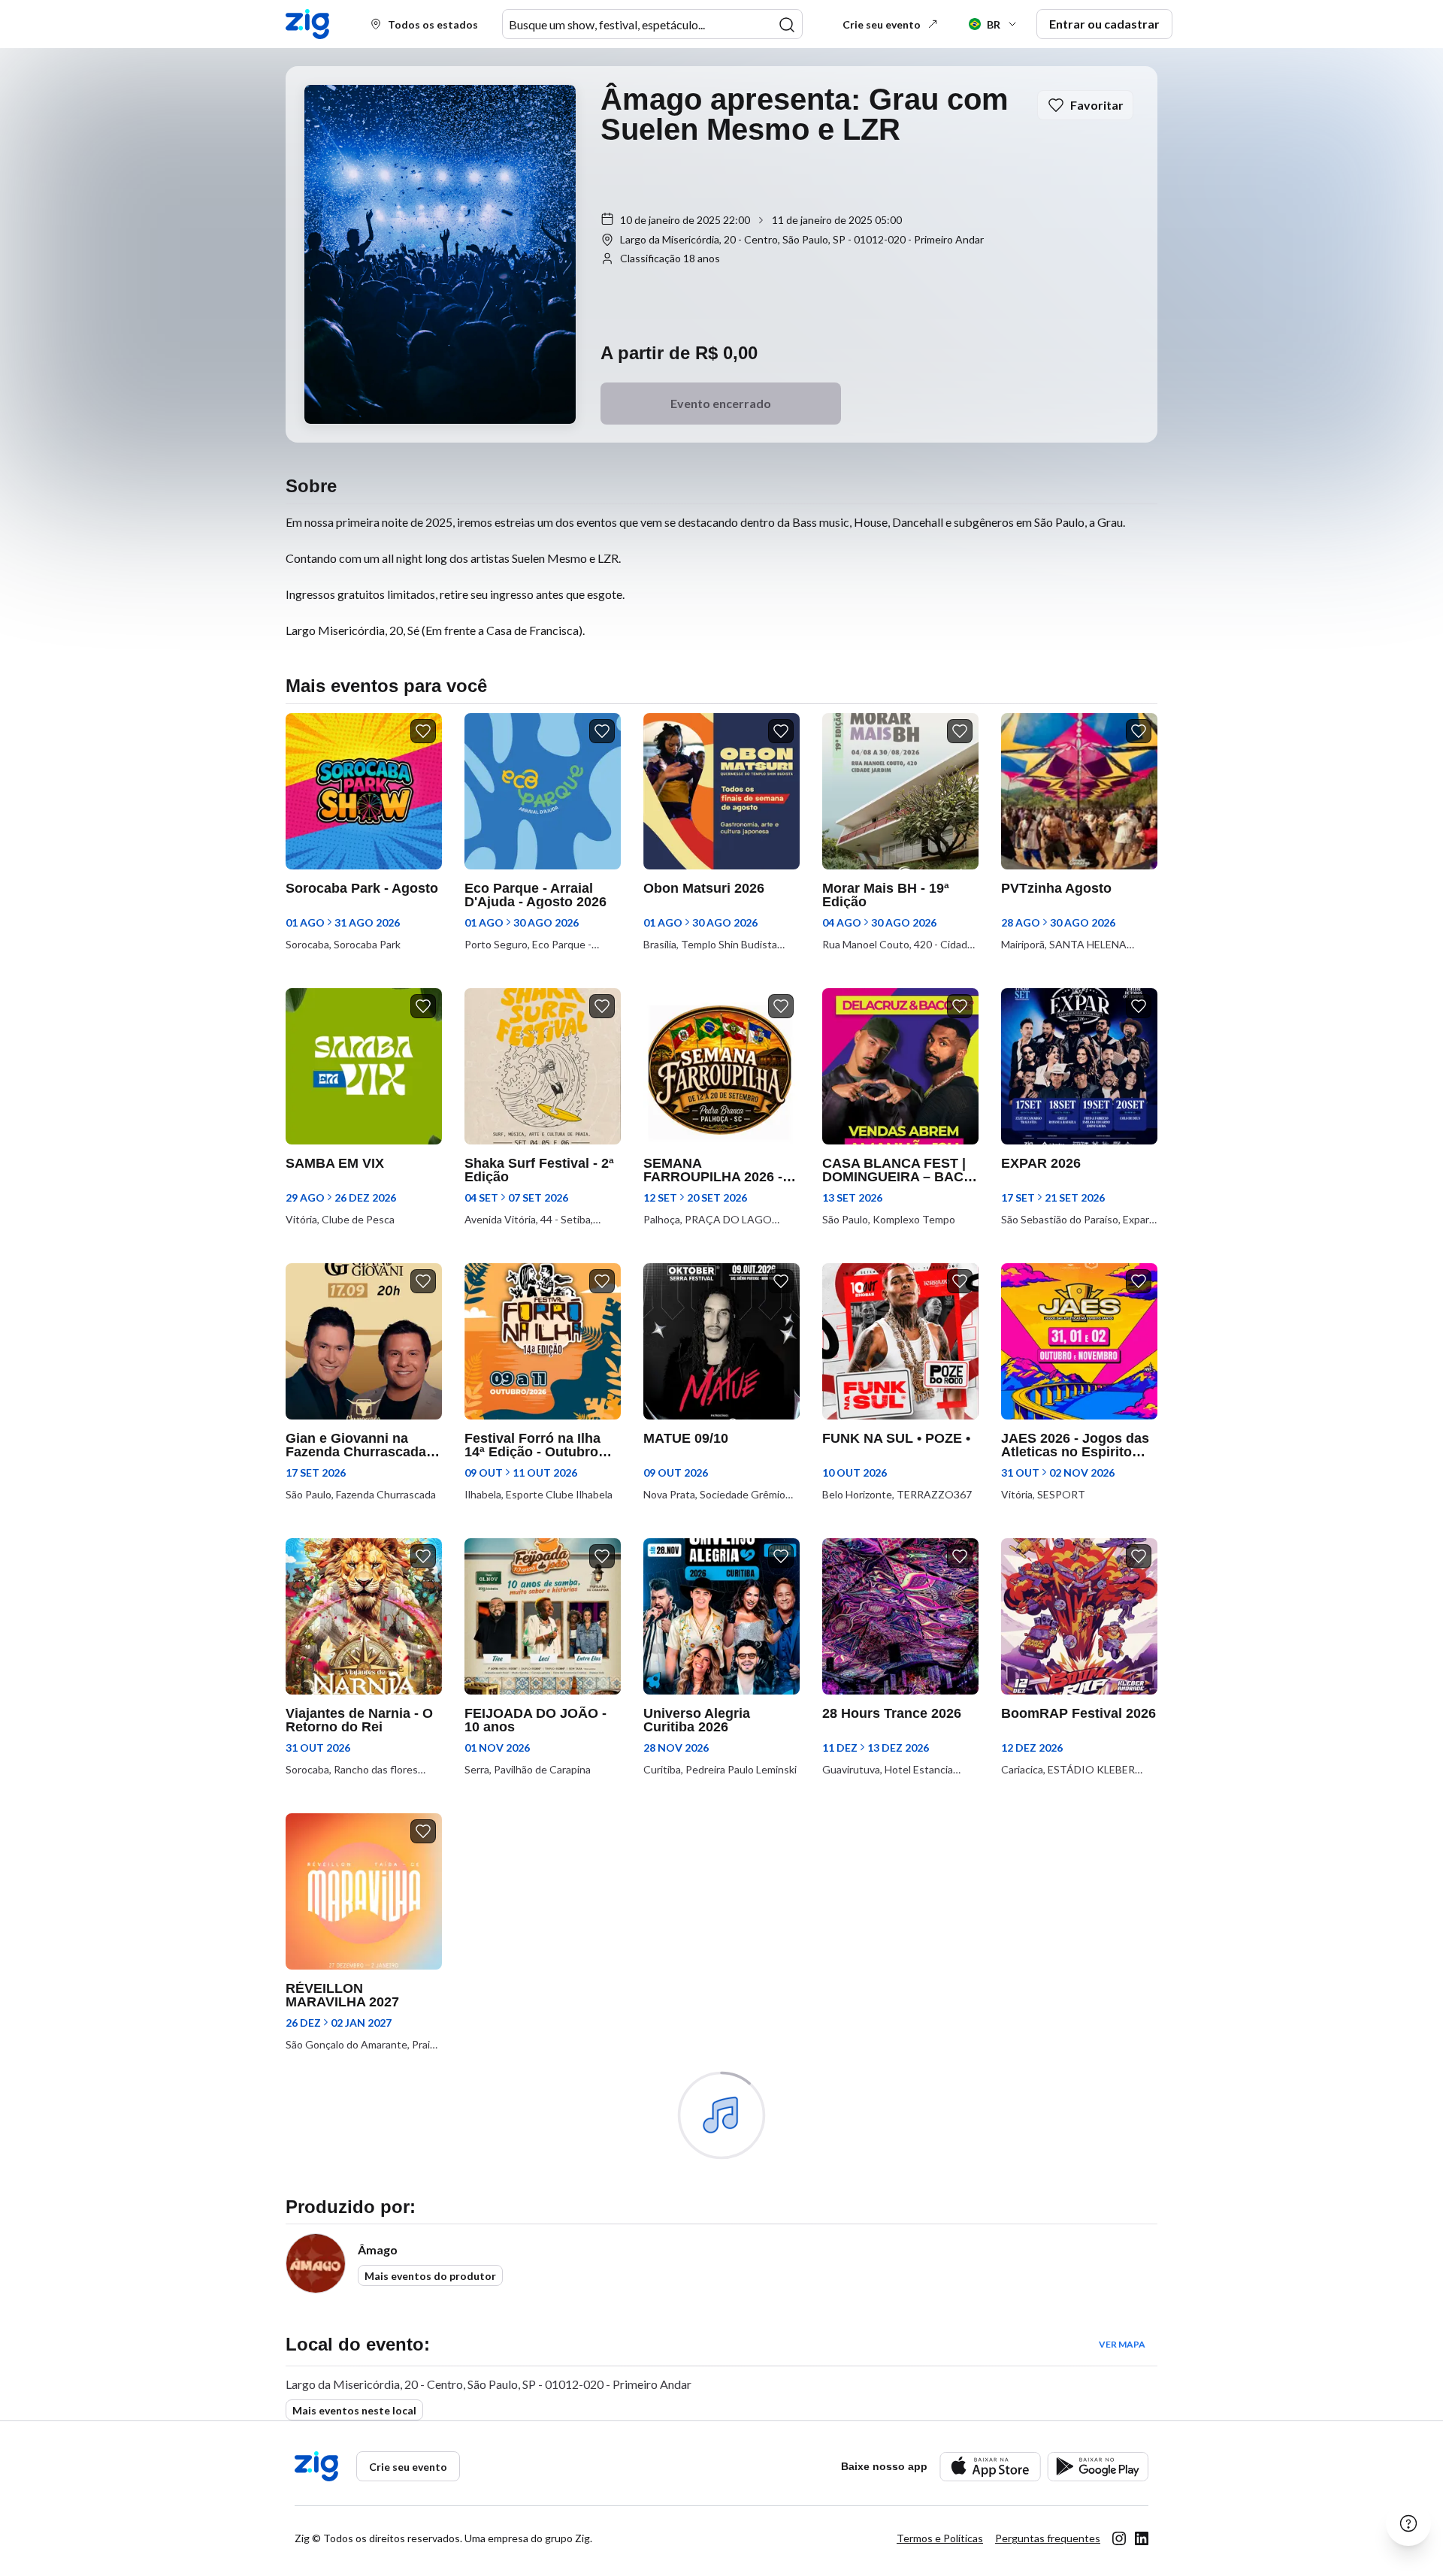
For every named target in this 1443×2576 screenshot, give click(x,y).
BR (994, 24)
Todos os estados (433, 24)
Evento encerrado (721, 403)
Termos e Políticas (940, 2538)
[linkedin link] (1142, 2538)
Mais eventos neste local (354, 2410)
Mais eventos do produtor (430, 2276)
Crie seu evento (882, 24)
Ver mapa (1122, 2344)
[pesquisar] (787, 25)
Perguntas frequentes (1048, 2538)
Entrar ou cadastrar (1104, 24)
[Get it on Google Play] (1098, 2467)
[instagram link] (1119, 2538)
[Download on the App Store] (990, 2467)
